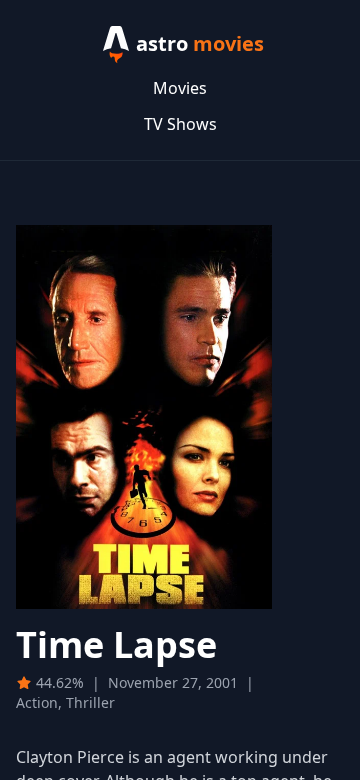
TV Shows (180, 124)
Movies (180, 88)
